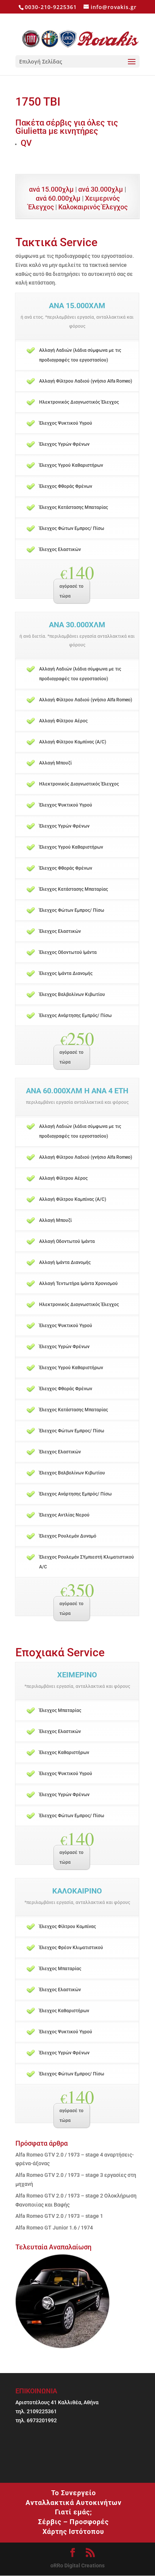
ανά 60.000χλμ (58, 198)
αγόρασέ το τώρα (71, 591)
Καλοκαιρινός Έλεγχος (93, 207)
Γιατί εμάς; (74, 2512)
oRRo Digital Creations (77, 2565)
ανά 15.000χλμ (51, 189)
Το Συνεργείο (74, 2493)
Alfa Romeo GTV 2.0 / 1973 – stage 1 (59, 2216)
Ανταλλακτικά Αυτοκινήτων (74, 2503)
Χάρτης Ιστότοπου (73, 2531)
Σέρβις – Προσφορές (73, 2522)
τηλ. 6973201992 (36, 2420)
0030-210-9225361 (51, 7)
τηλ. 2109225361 (36, 2411)
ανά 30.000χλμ (101, 189)
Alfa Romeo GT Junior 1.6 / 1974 (54, 2228)
